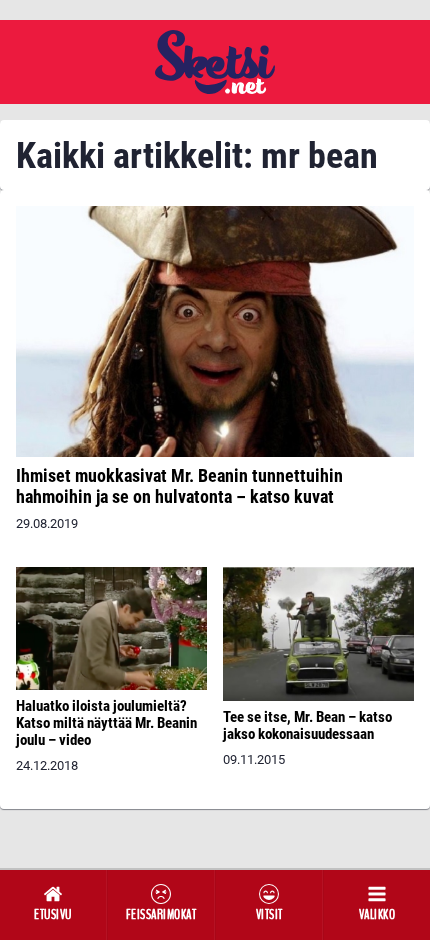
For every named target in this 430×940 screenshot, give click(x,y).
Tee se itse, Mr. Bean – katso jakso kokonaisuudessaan (307, 725)
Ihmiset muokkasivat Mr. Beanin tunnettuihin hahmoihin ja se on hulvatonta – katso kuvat (179, 486)
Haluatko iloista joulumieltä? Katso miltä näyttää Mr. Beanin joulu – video (106, 723)
